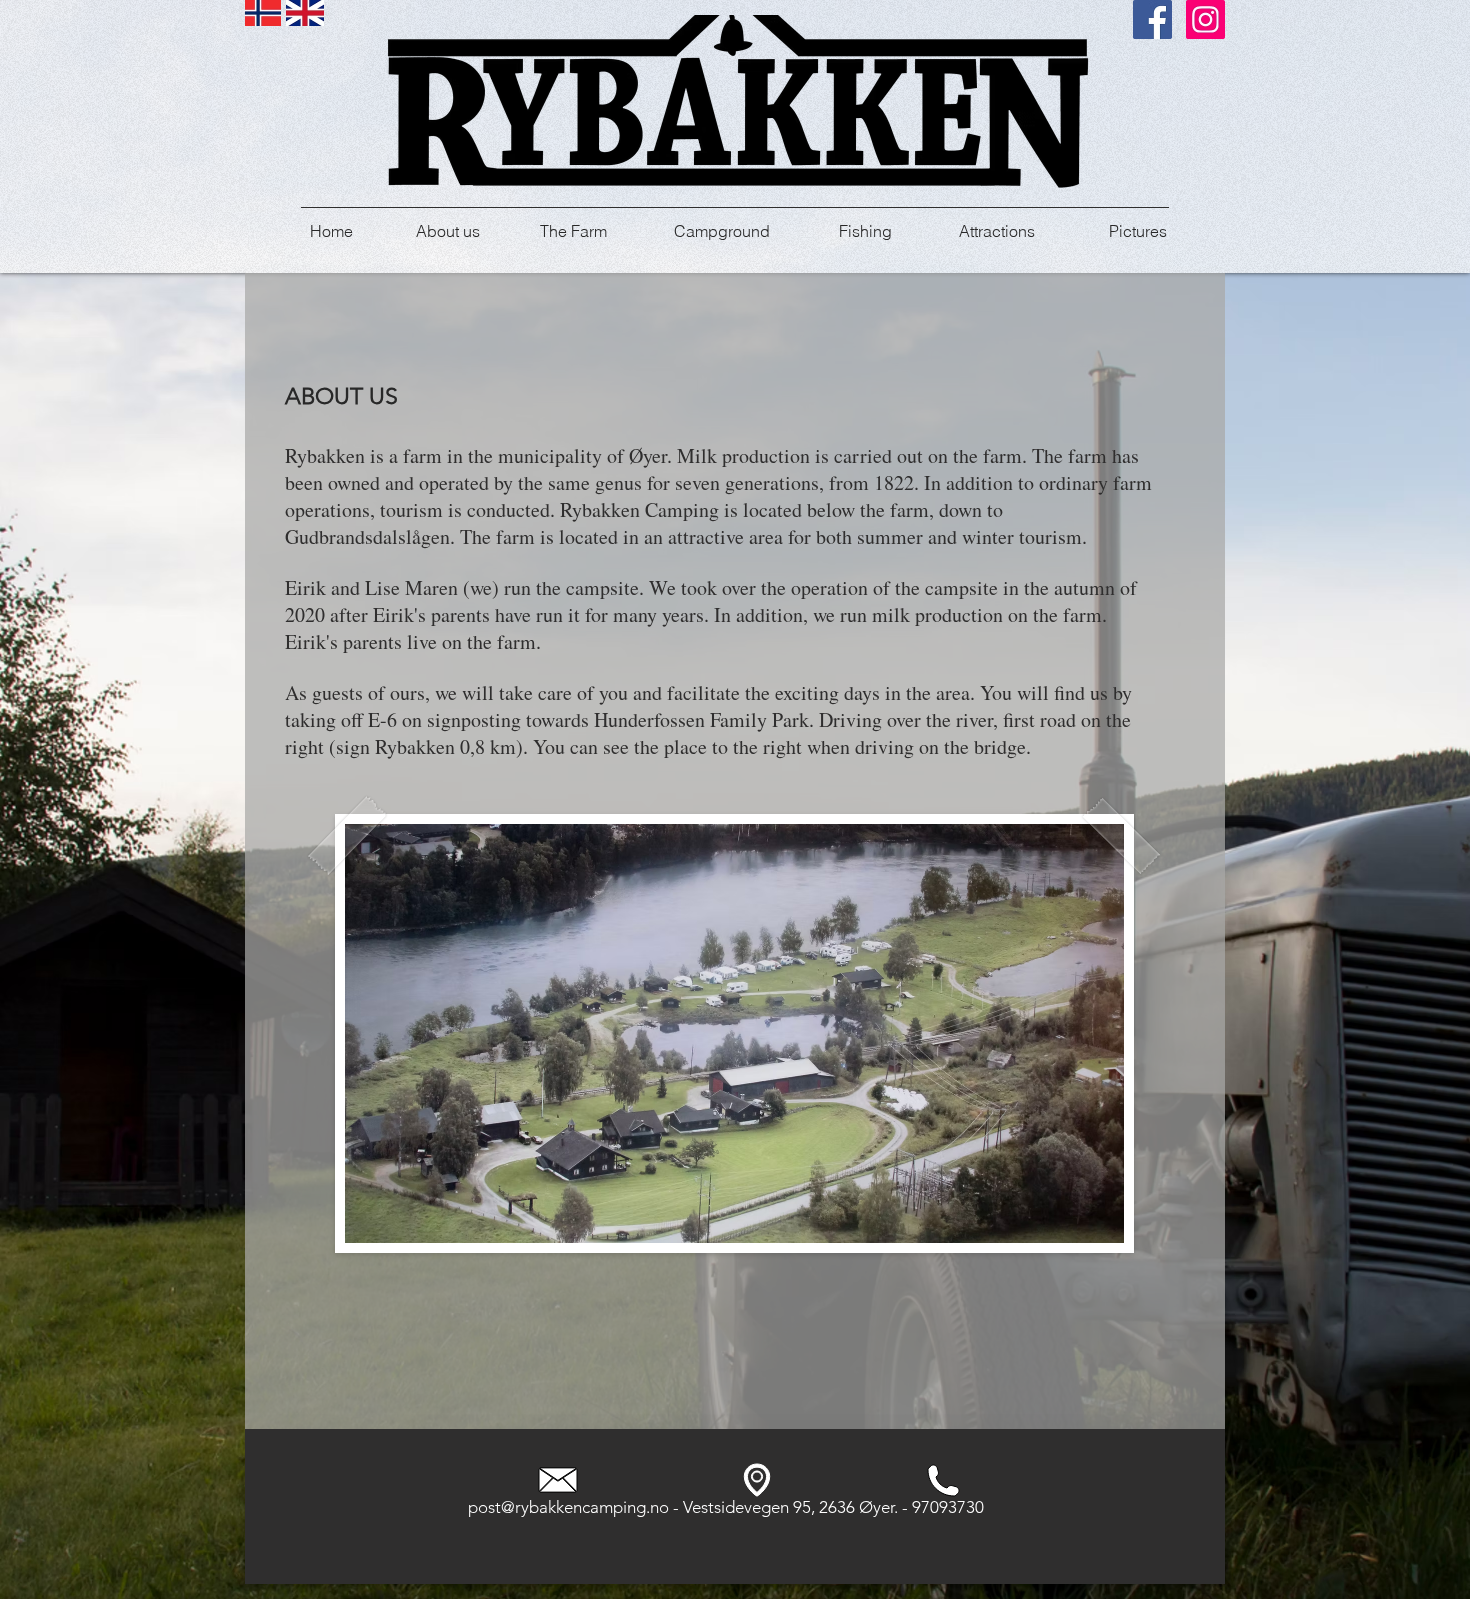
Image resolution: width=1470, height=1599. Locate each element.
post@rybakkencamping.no (568, 1507)
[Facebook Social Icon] (1152, 19)
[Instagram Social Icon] (1205, 19)
